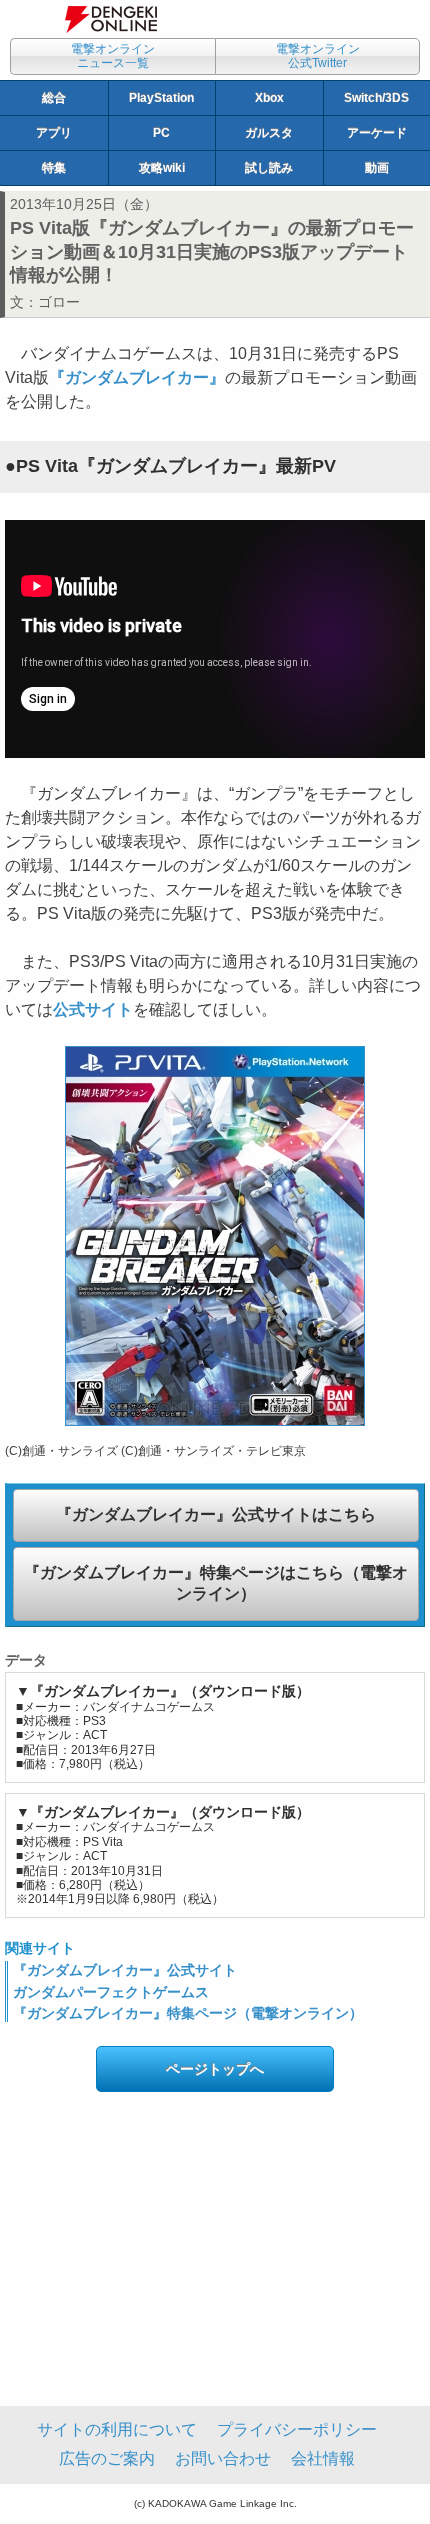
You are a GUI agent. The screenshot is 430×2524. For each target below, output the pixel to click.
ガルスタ (269, 133)
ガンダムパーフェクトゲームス (111, 1992)
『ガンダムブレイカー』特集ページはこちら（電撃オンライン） (216, 1583)
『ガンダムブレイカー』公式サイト (125, 1970)
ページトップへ (215, 2069)
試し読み (269, 168)
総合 (54, 98)
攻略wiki (162, 168)
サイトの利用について (117, 2429)
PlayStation (161, 98)
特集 (54, 168)
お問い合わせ (223, 2458)
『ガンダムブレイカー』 (137, 377)
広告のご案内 (107, 2458)
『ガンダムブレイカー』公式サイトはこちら (216, 1514)
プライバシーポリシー (297, 2429)
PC (161, 133)
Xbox (269, 98)
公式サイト (93, 1009)
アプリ (54, 133)
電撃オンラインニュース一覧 (113, 56)
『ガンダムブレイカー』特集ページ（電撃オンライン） (188, 2013)
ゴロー (59, 302)
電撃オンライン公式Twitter (318, 56)
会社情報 (323, 2458)
